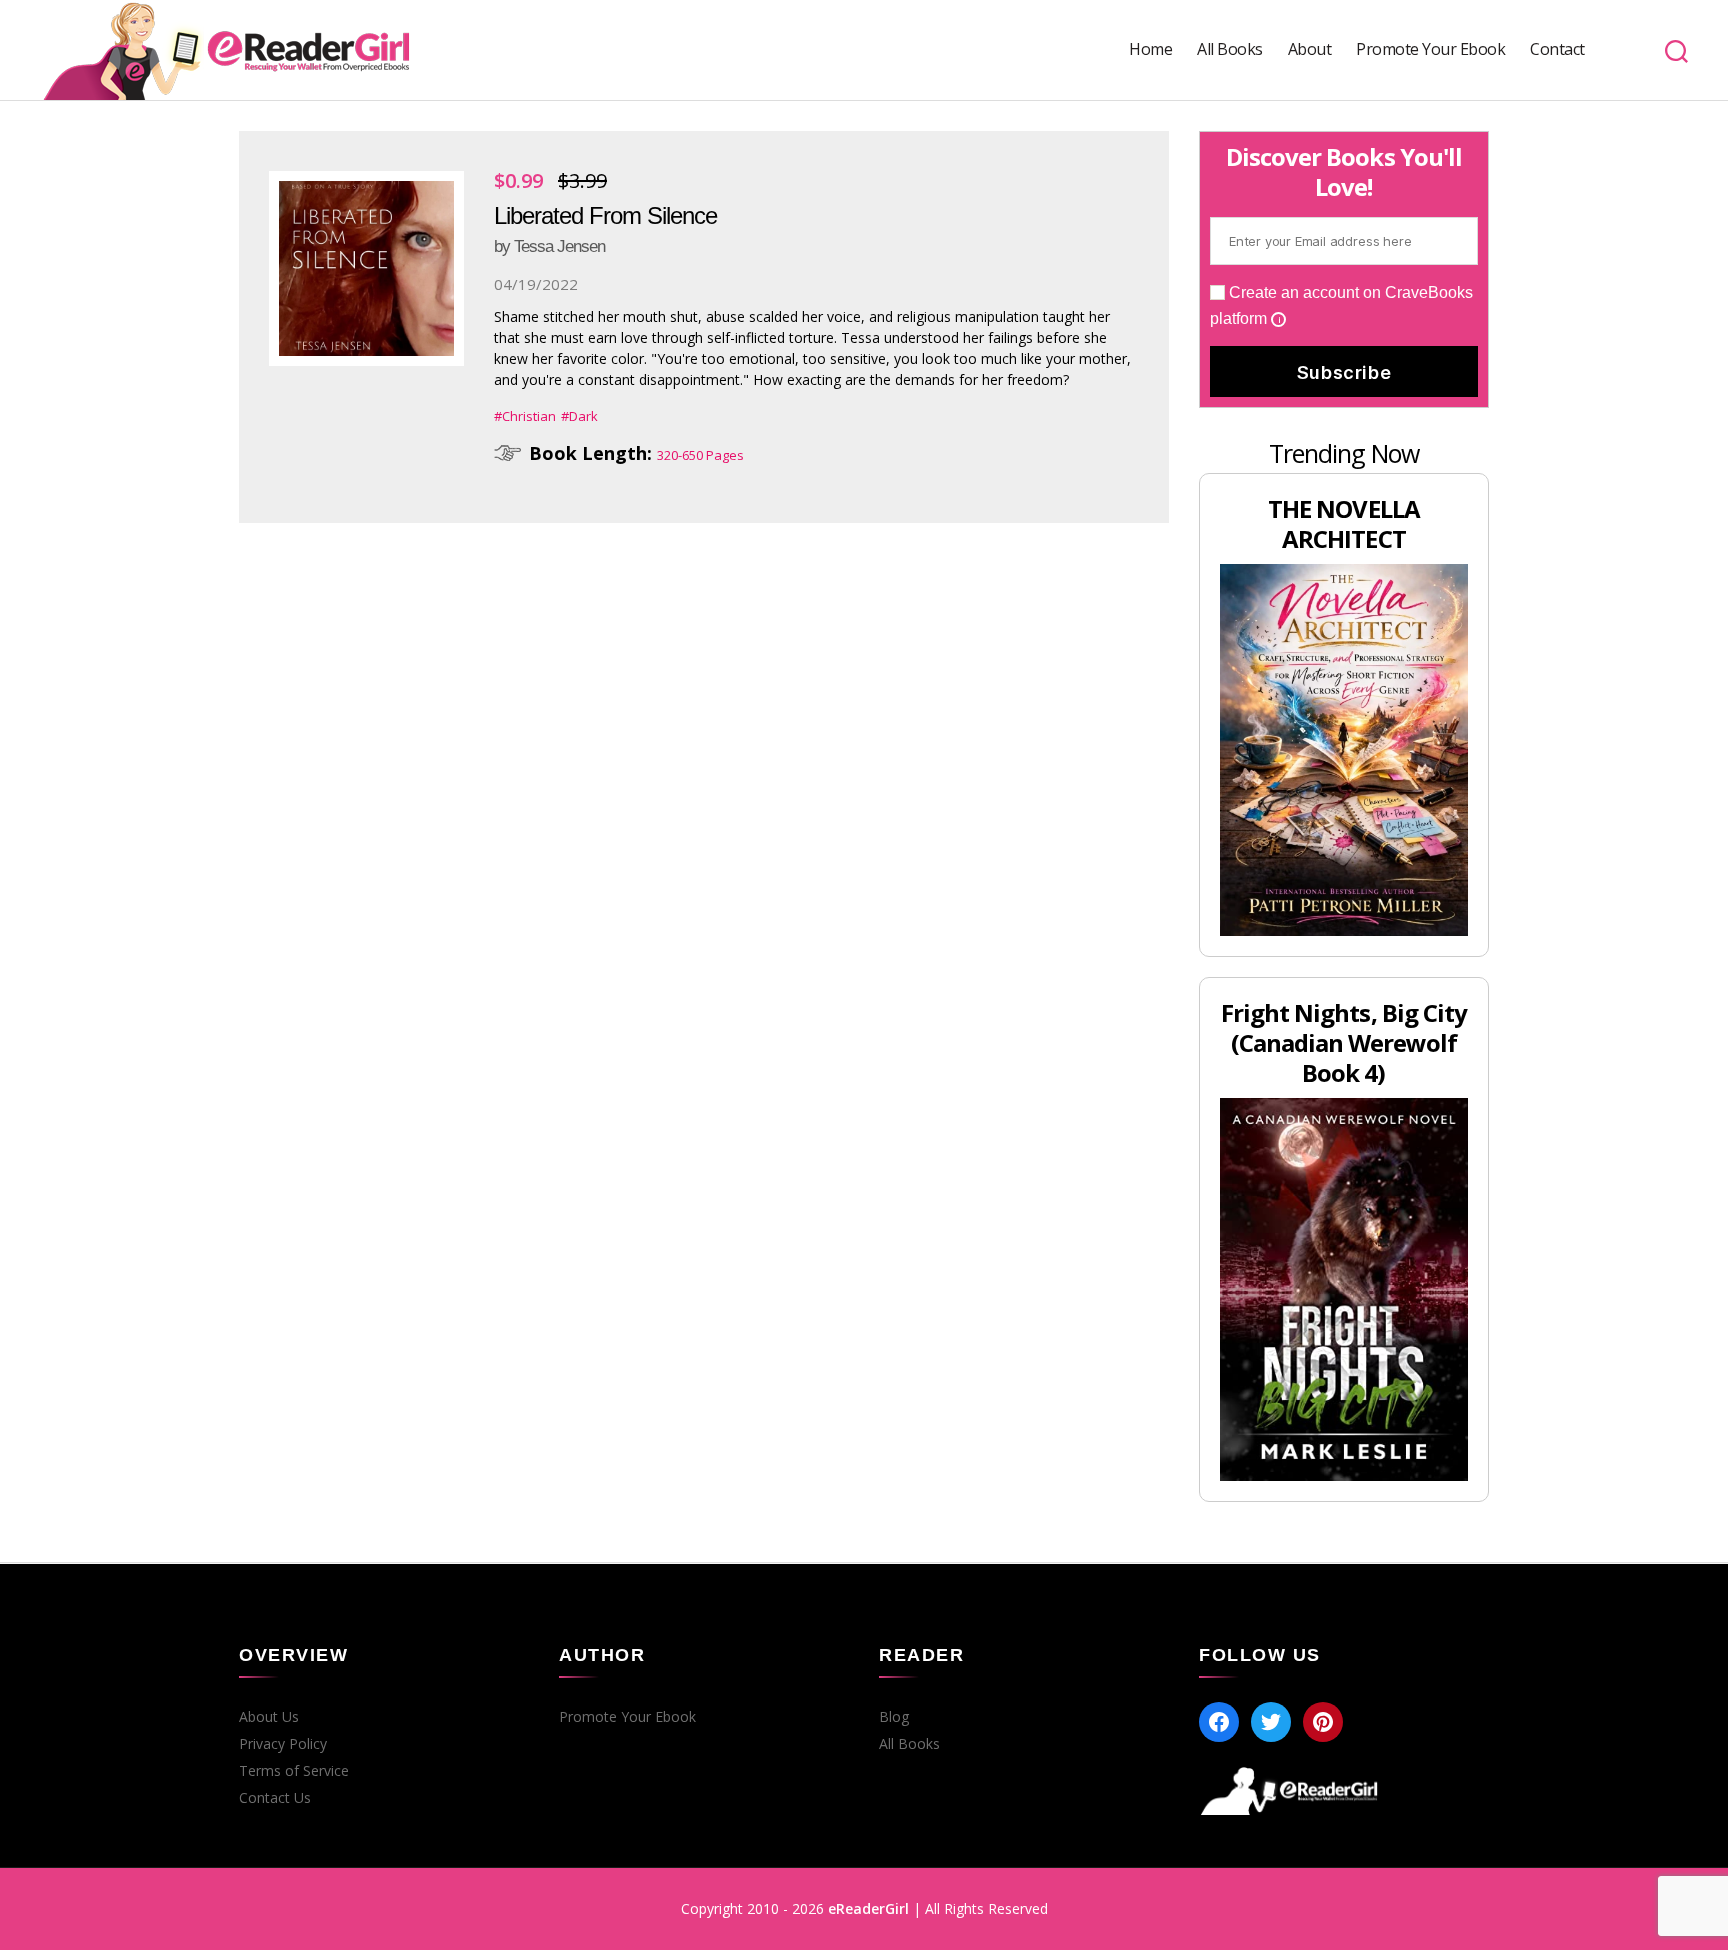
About (1310, 49)
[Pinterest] (1323, 1722)
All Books (1230, 49)
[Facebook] (1219, 1722)
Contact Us (275, 1798)
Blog (894, 1717)
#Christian (525, 416)
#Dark (579, 416)
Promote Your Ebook (1430, 49)
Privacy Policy (283, 1744)
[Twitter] (1271, 1722)
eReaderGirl (868, 1908)
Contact (1557, 49)
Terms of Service (294, 1771)
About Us (269, 1717)
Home (1150, 49)
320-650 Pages (700, 455)
